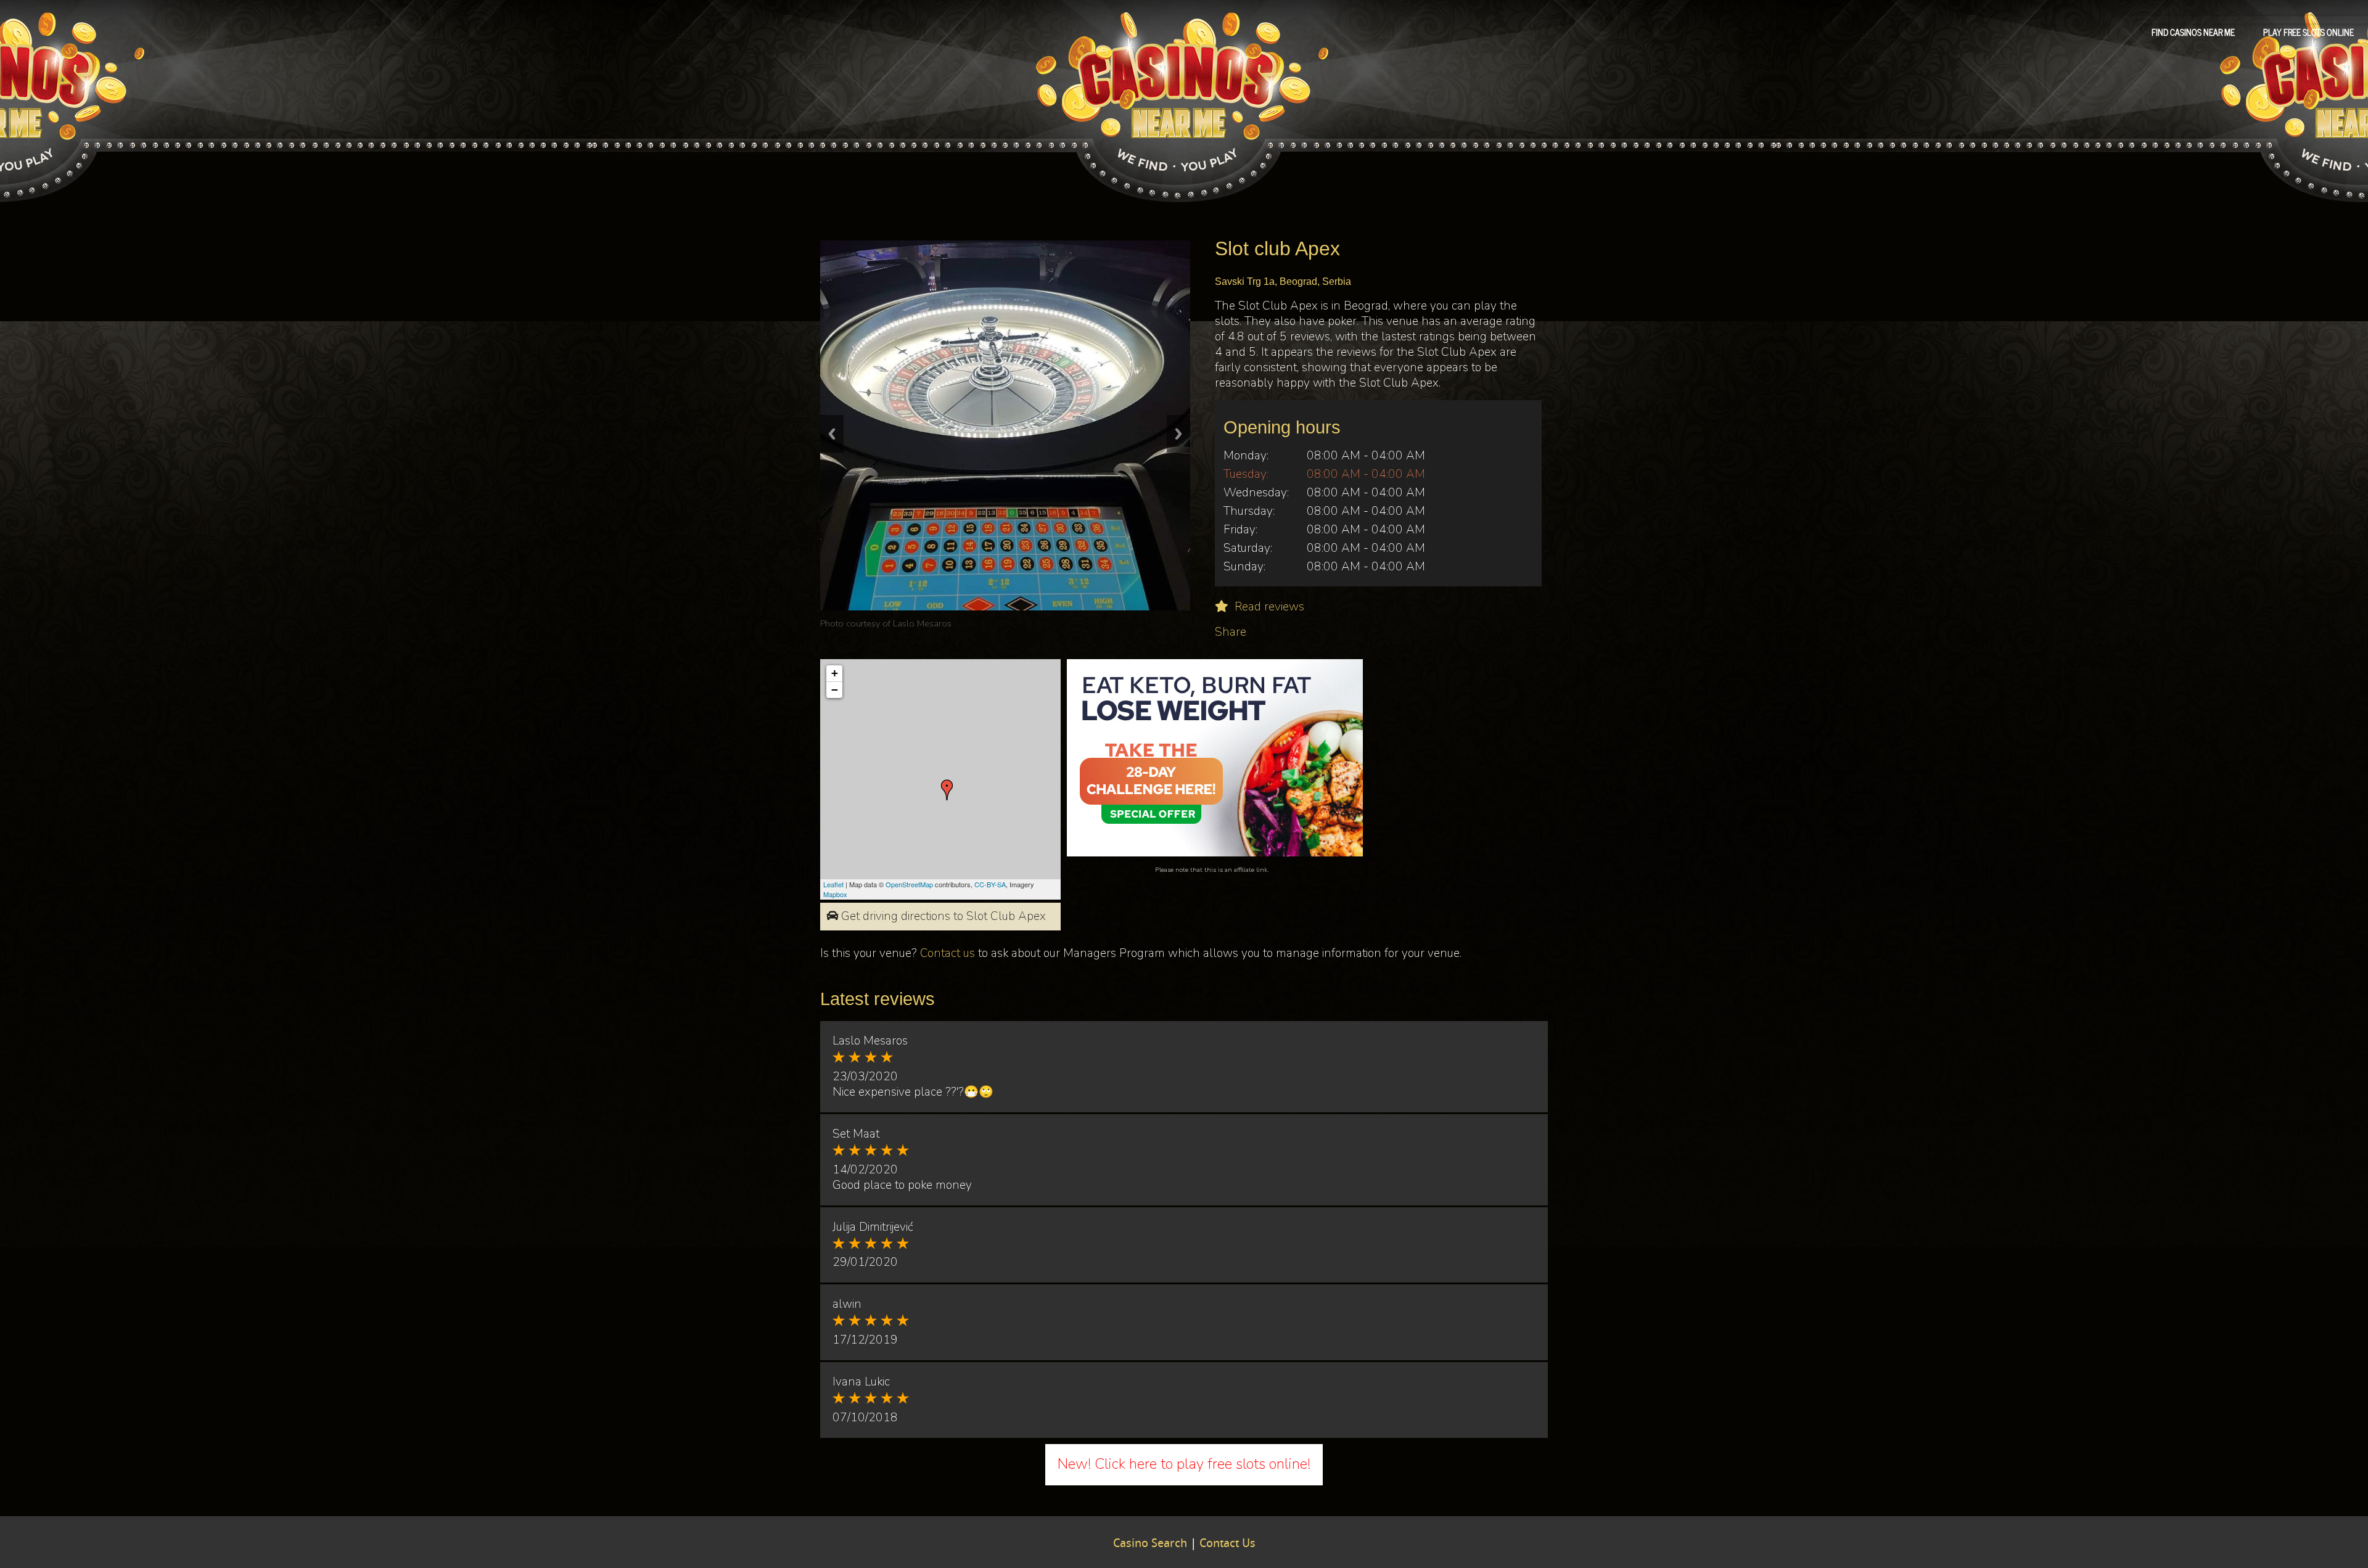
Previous (832, 434)
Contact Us (1227, 1544)
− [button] (835, 690)
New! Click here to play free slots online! (1184, 1464)
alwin (847, 1304)
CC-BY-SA (990, 884)
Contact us (948, 953)
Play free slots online (2308, 31)
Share (1231, 632)
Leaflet (833, 884)
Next (1178, 434)
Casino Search (1150, 1544)
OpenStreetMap (909, 884)
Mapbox (835, 894)
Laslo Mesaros (870, 1041)
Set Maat (856, 1134)
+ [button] (835, 673)
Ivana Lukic (915, 623)
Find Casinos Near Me (2193, 31)
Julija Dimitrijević (873, 1227)
